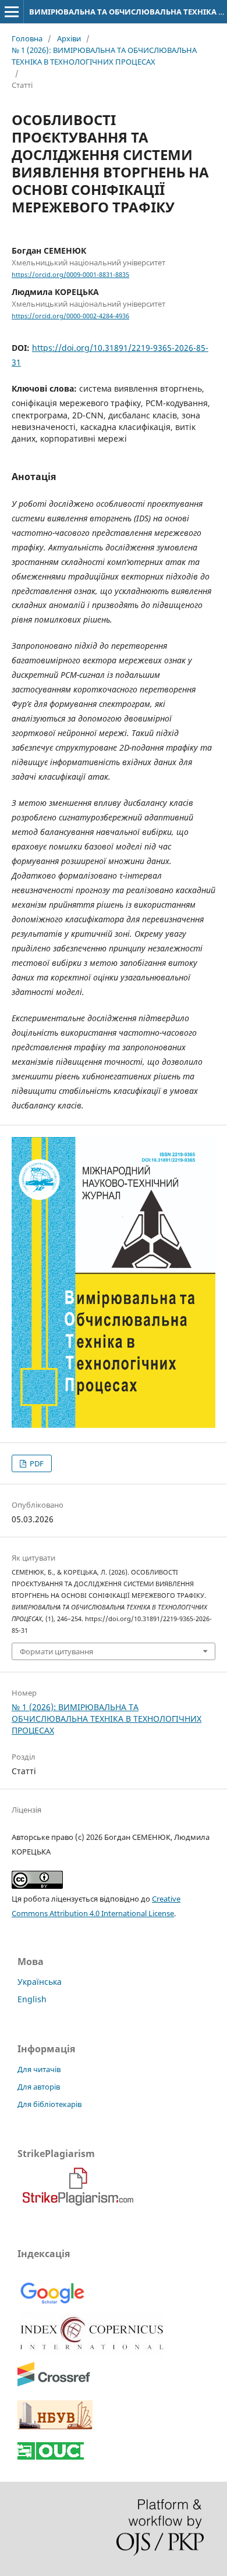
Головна (27, 38)
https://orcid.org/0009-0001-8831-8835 (70, 275)
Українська (40, 1982)
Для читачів (39, 2069)
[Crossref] (54, 2384)
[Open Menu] (12, 12)
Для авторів (39, 2087)
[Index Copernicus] (93, 2353)
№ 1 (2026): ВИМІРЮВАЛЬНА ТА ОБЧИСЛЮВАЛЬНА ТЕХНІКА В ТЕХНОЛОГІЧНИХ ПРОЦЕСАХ (104, 56)
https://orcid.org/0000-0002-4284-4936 (70, 316)
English (32, 1999)
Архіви (69, 38)
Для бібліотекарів (49, 2104)
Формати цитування (56, 1651)
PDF (36, 1463)
